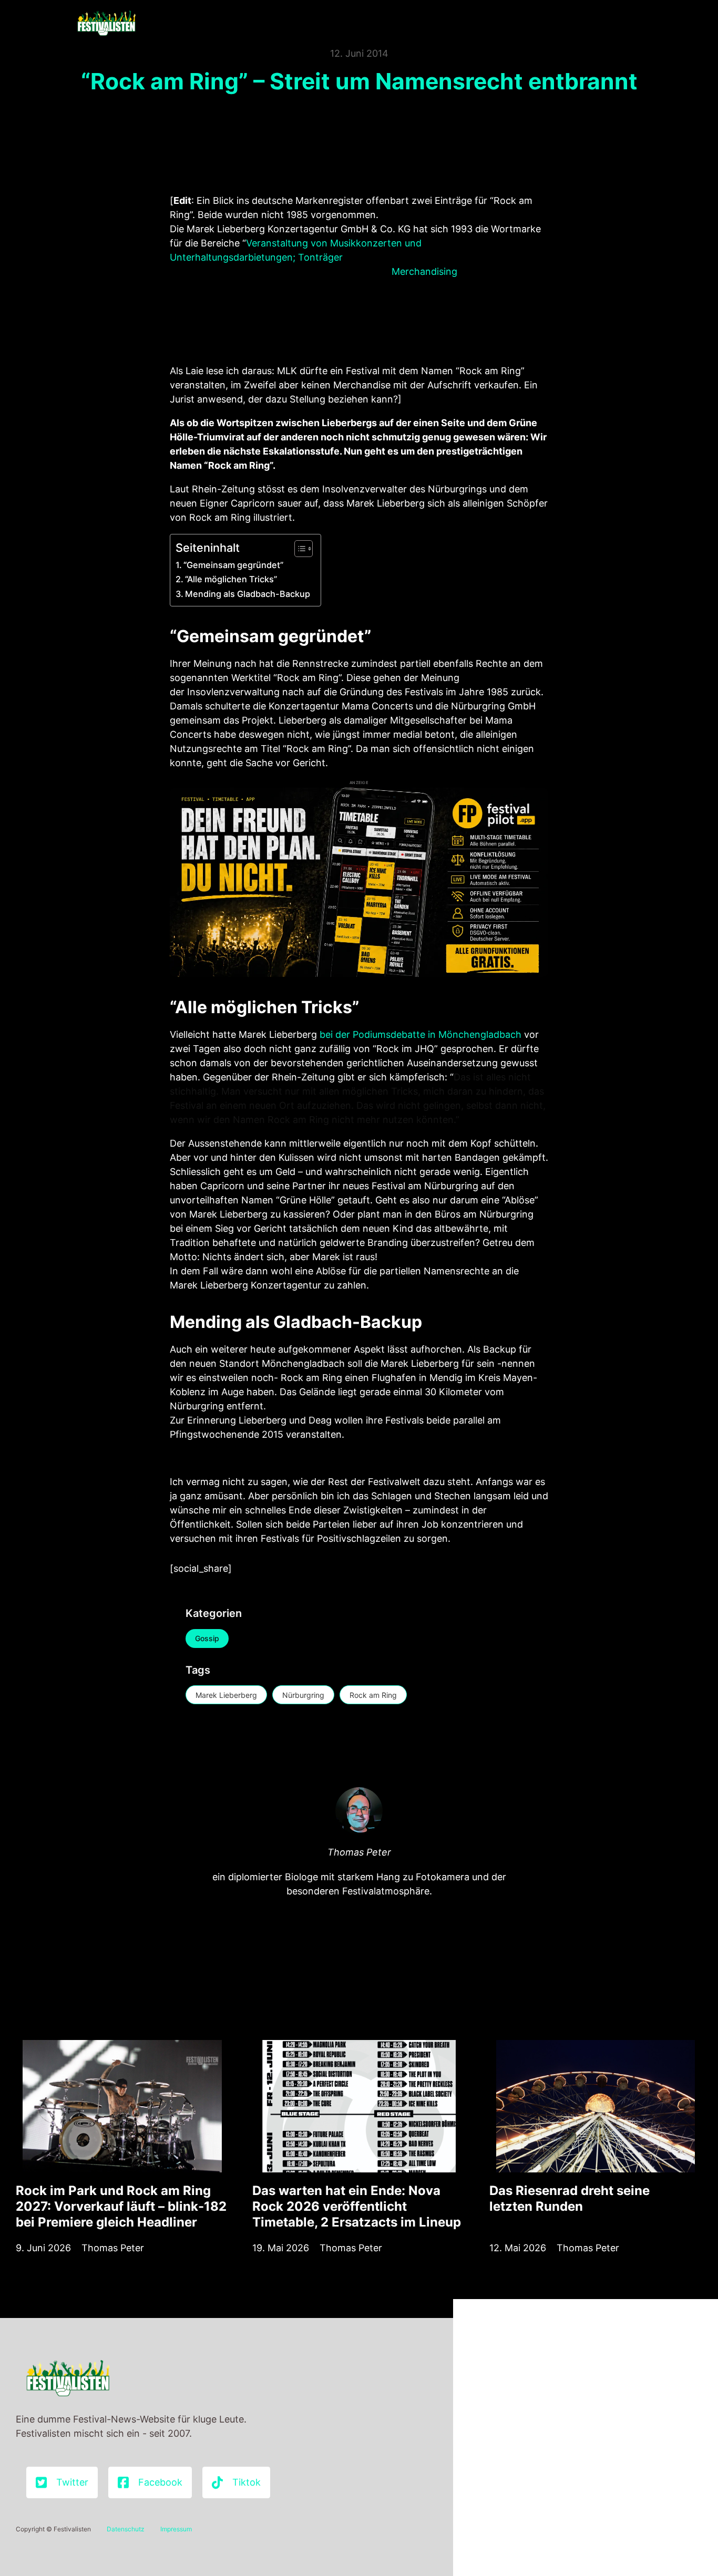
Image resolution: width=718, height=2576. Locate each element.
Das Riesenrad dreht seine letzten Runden (570, 2198)
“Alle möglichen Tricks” (231, 579)
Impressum (176, 2529)
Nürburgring (303, 1695)
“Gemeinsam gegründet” (233, 565)
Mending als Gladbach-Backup (248, 594)
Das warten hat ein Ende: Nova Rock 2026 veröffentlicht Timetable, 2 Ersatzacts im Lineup (357, 2206)
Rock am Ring (373, 1695)
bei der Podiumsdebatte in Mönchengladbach (420, 1034)
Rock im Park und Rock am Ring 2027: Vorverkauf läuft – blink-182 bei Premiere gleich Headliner (121, 2206)
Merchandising (426, 271)
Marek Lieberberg (226, 1695)
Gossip (207, 1638)
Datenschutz (126, 2529)
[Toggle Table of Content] (298, 549)
